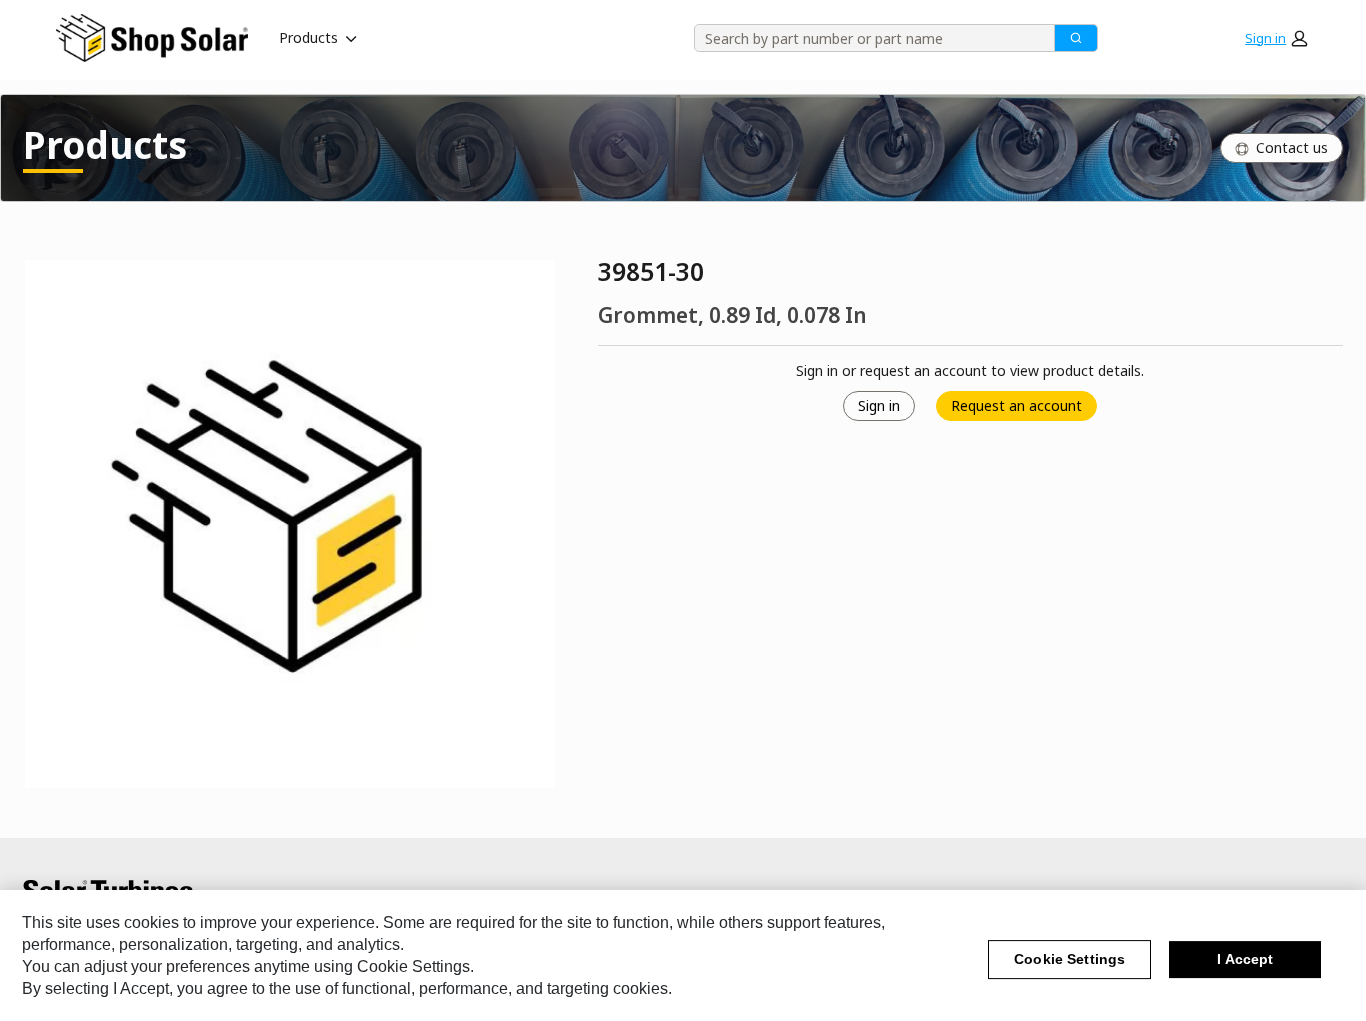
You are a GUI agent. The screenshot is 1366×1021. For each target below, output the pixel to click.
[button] (1276, 38)
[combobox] (867, 38)
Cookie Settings (1069, 960)
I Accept (1245, 960)
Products (308, 37)
